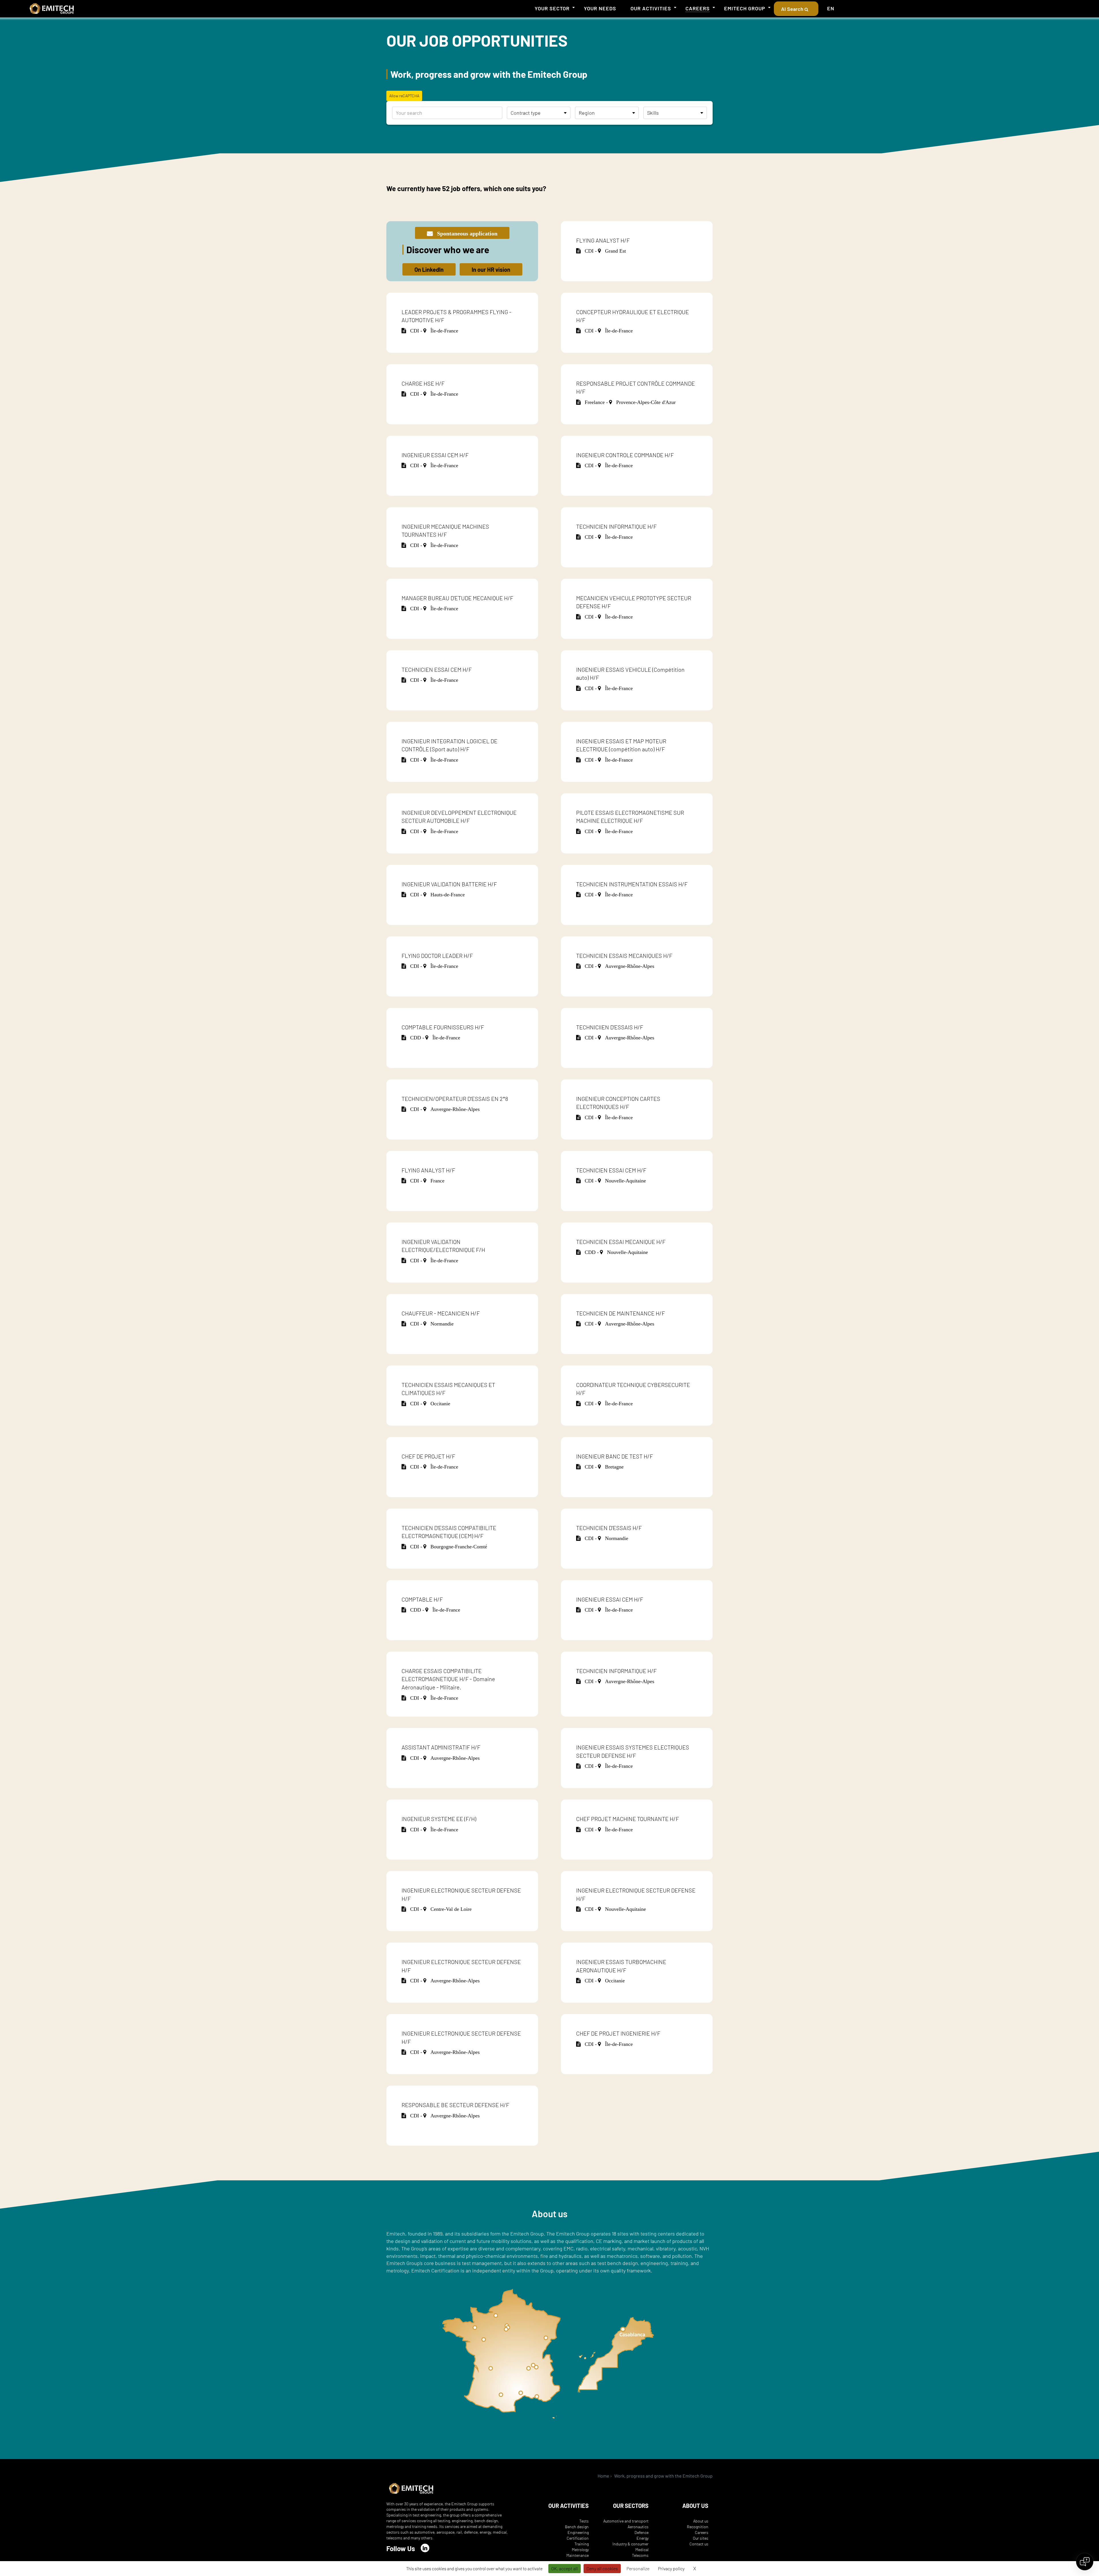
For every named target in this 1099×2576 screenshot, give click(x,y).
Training (582, 2544)
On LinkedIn (429, 270)
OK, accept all (565, 2568)
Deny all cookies (602, 2568)
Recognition (698, 2527)
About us (701, 2521)
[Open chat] (1085, 2562)
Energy (643, 2538)
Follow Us (401, 2548)
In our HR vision (491, 270)
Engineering (578, 2532)
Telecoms (640, 2555)
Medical (642, 2550)
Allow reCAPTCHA (404, 96)
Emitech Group (745, 8)
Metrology (580, 2550)
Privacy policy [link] (671, 2568)
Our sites (701, 2538)
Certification (578, 2538)
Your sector (552, 8)
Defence (642, 2532)
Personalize (638, 2568)
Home (603, 2476)
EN (831, 8)
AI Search (793, 9)
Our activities (651, 8)
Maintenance (578, 2555)
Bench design (577, 2527)
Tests (584, 2521)
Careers (698, 8)
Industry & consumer (630, 2544)
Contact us (699, 2544)
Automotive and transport (626, 2521)
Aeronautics (638, 2527)
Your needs (600, 8)
